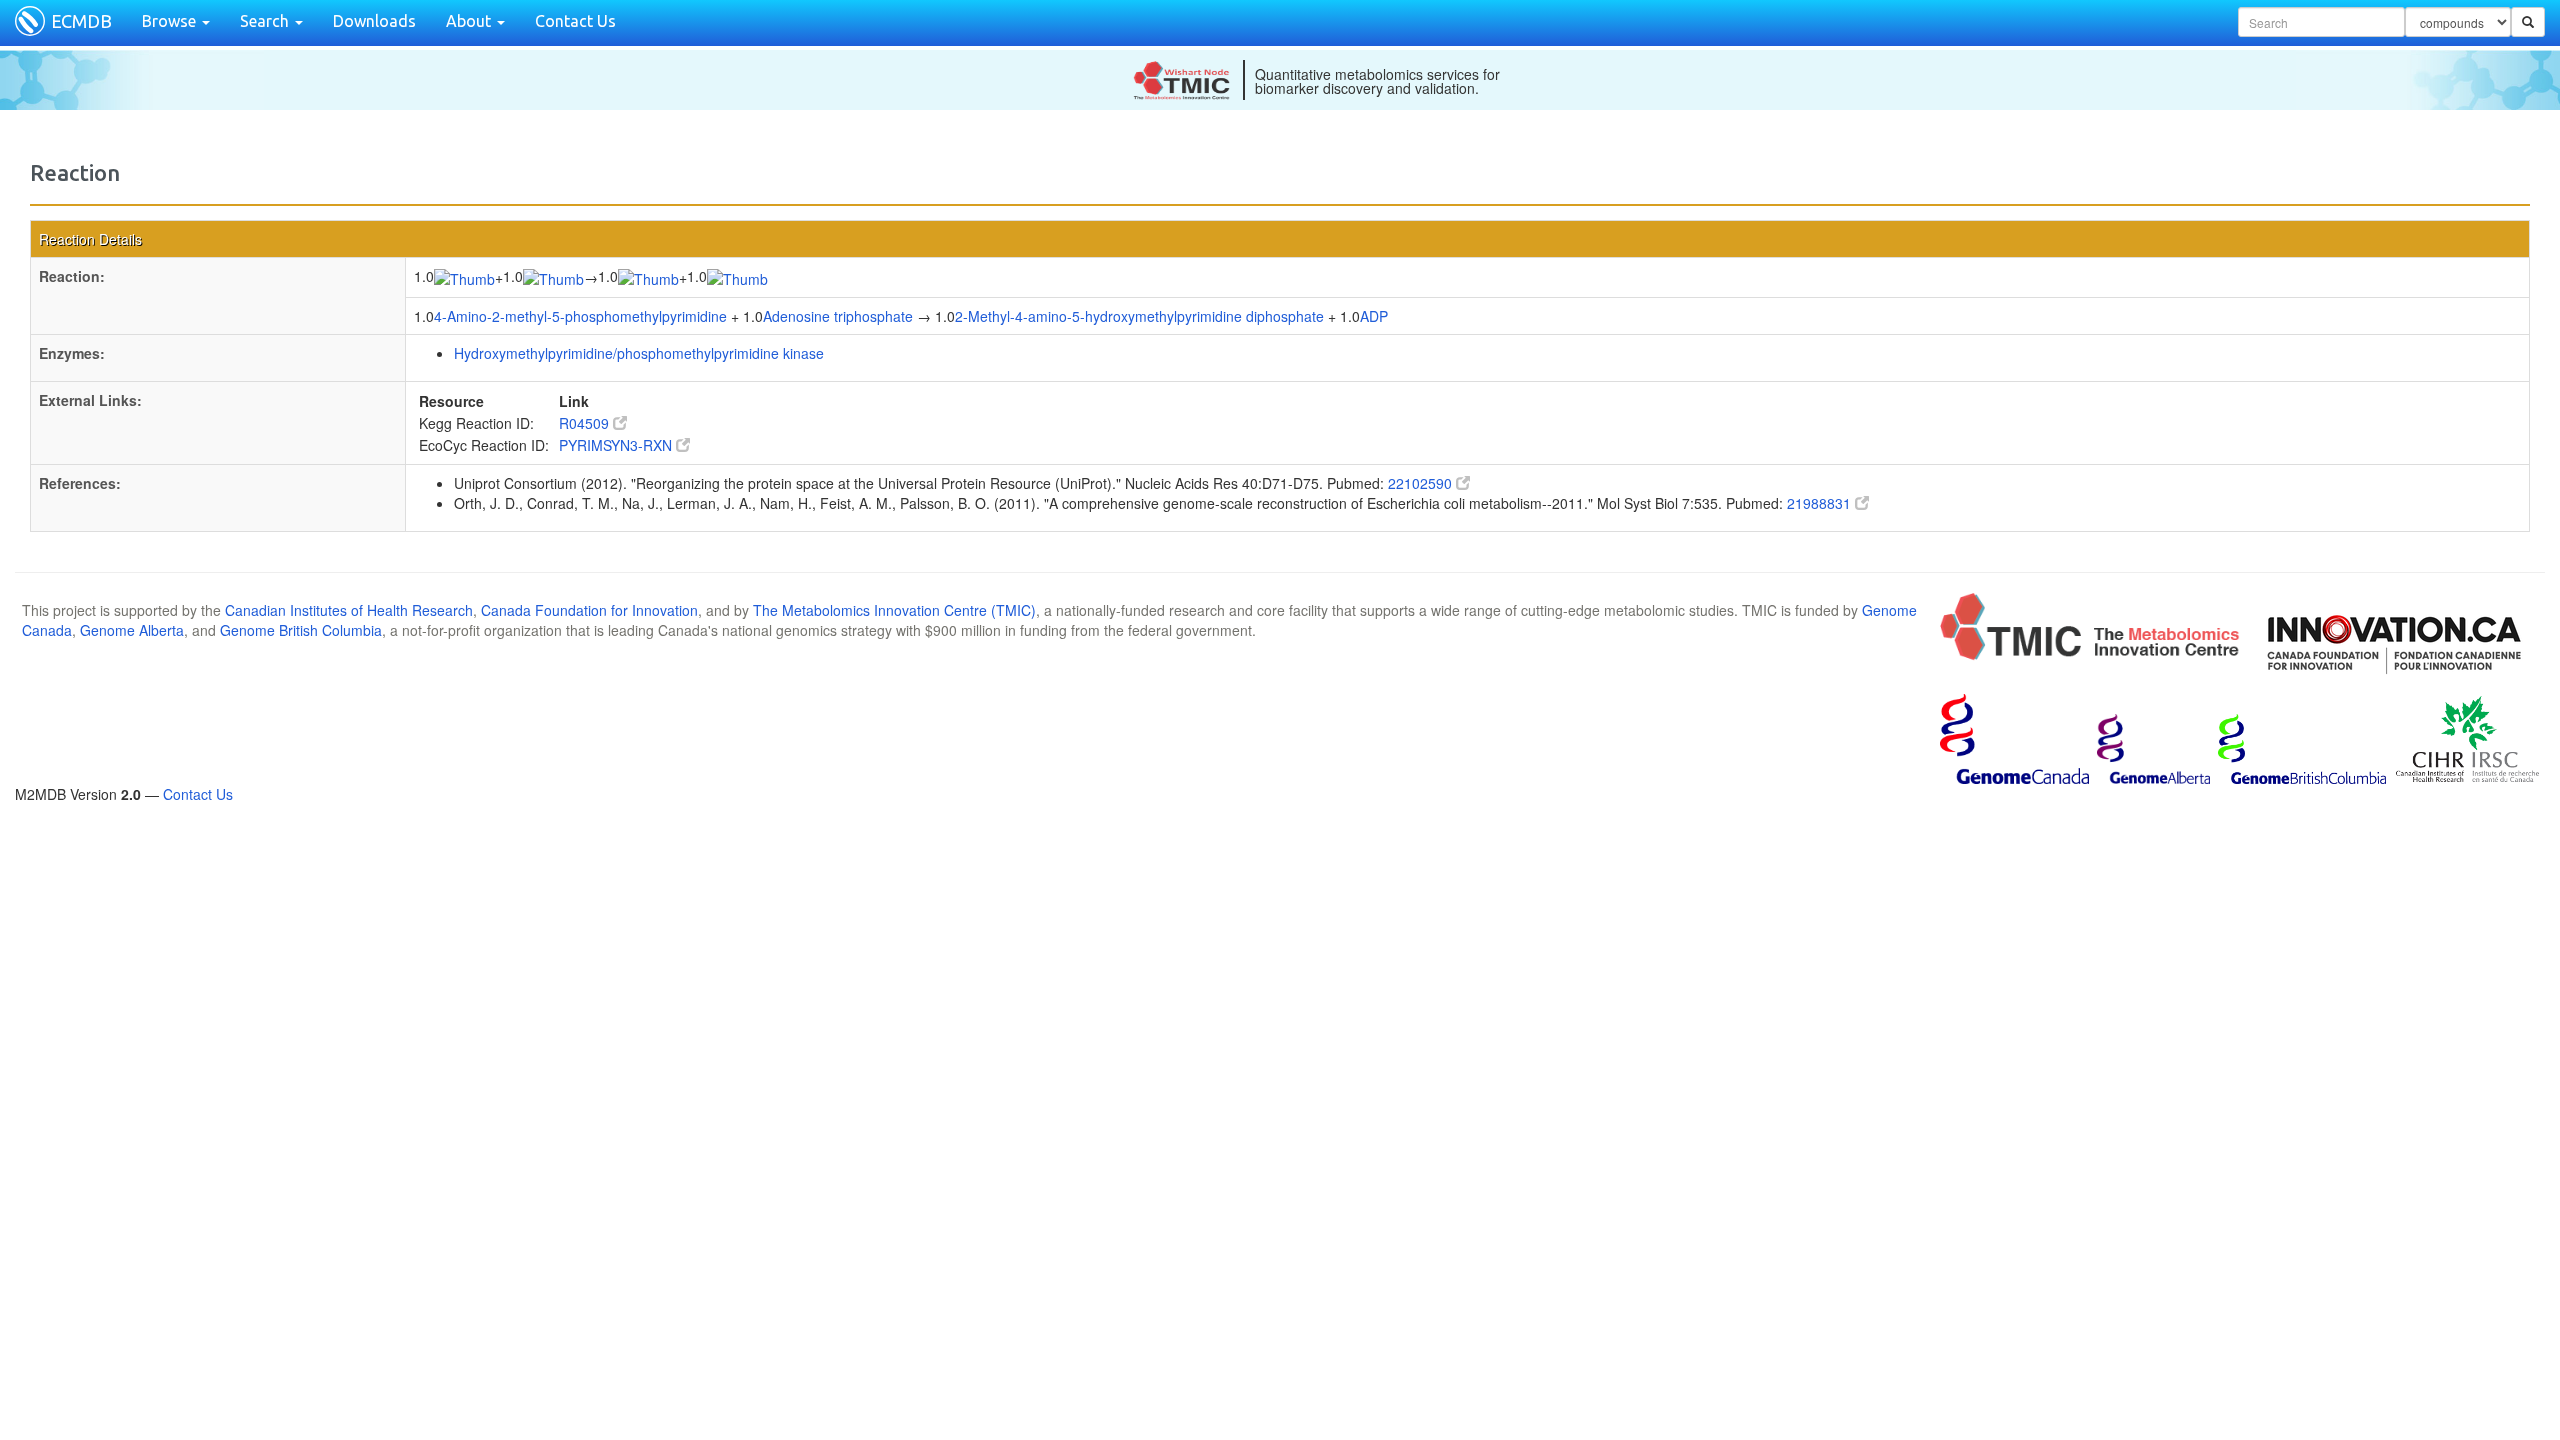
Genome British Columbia (301, 630)
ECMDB (81, 21)
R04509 (586, 423)
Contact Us (575, 21)
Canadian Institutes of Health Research (349, 610)
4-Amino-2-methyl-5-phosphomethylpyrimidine (580, 316)
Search (266, 21)
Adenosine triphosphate (838, 316)
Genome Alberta (132, 630)
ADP (1374, 316)
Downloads (374, 21)
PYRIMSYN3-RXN (617, 445)
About (470, 21)
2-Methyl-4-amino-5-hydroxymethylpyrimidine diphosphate (1139, 316)
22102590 (1422, 483)
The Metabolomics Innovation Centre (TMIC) (894, 610)
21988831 (1821, 503)
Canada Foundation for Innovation (589, 610)
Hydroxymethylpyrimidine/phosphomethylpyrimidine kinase (639, 353)
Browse (171, 21)
